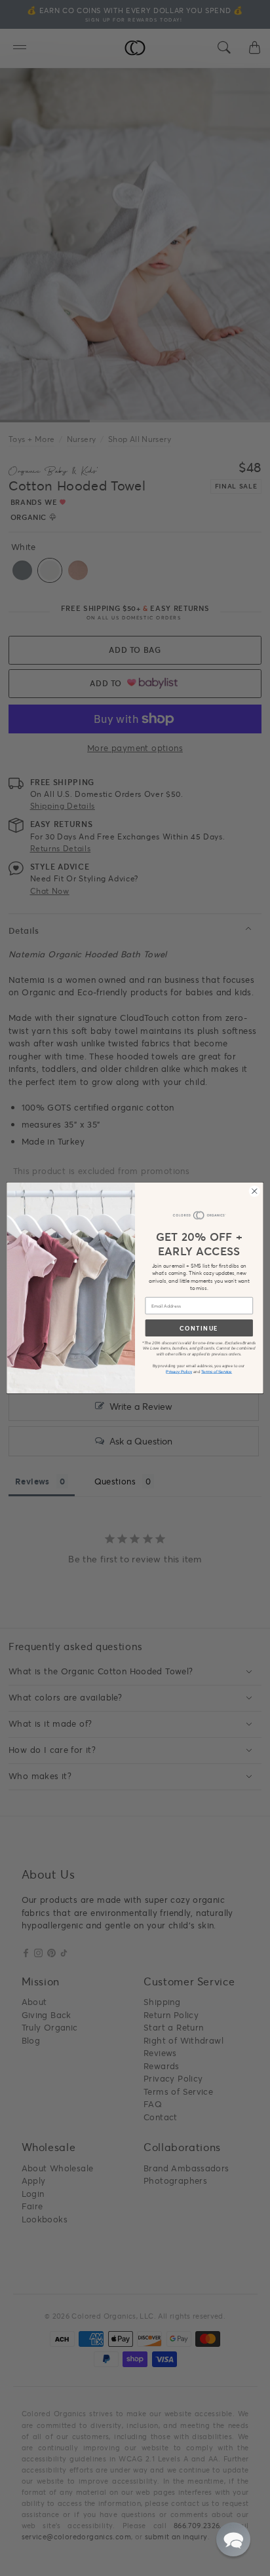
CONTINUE (199, 1328)
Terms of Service (217, 1371)
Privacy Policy (179, 1371)
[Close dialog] (254, 1191)
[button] (233, 2539)
